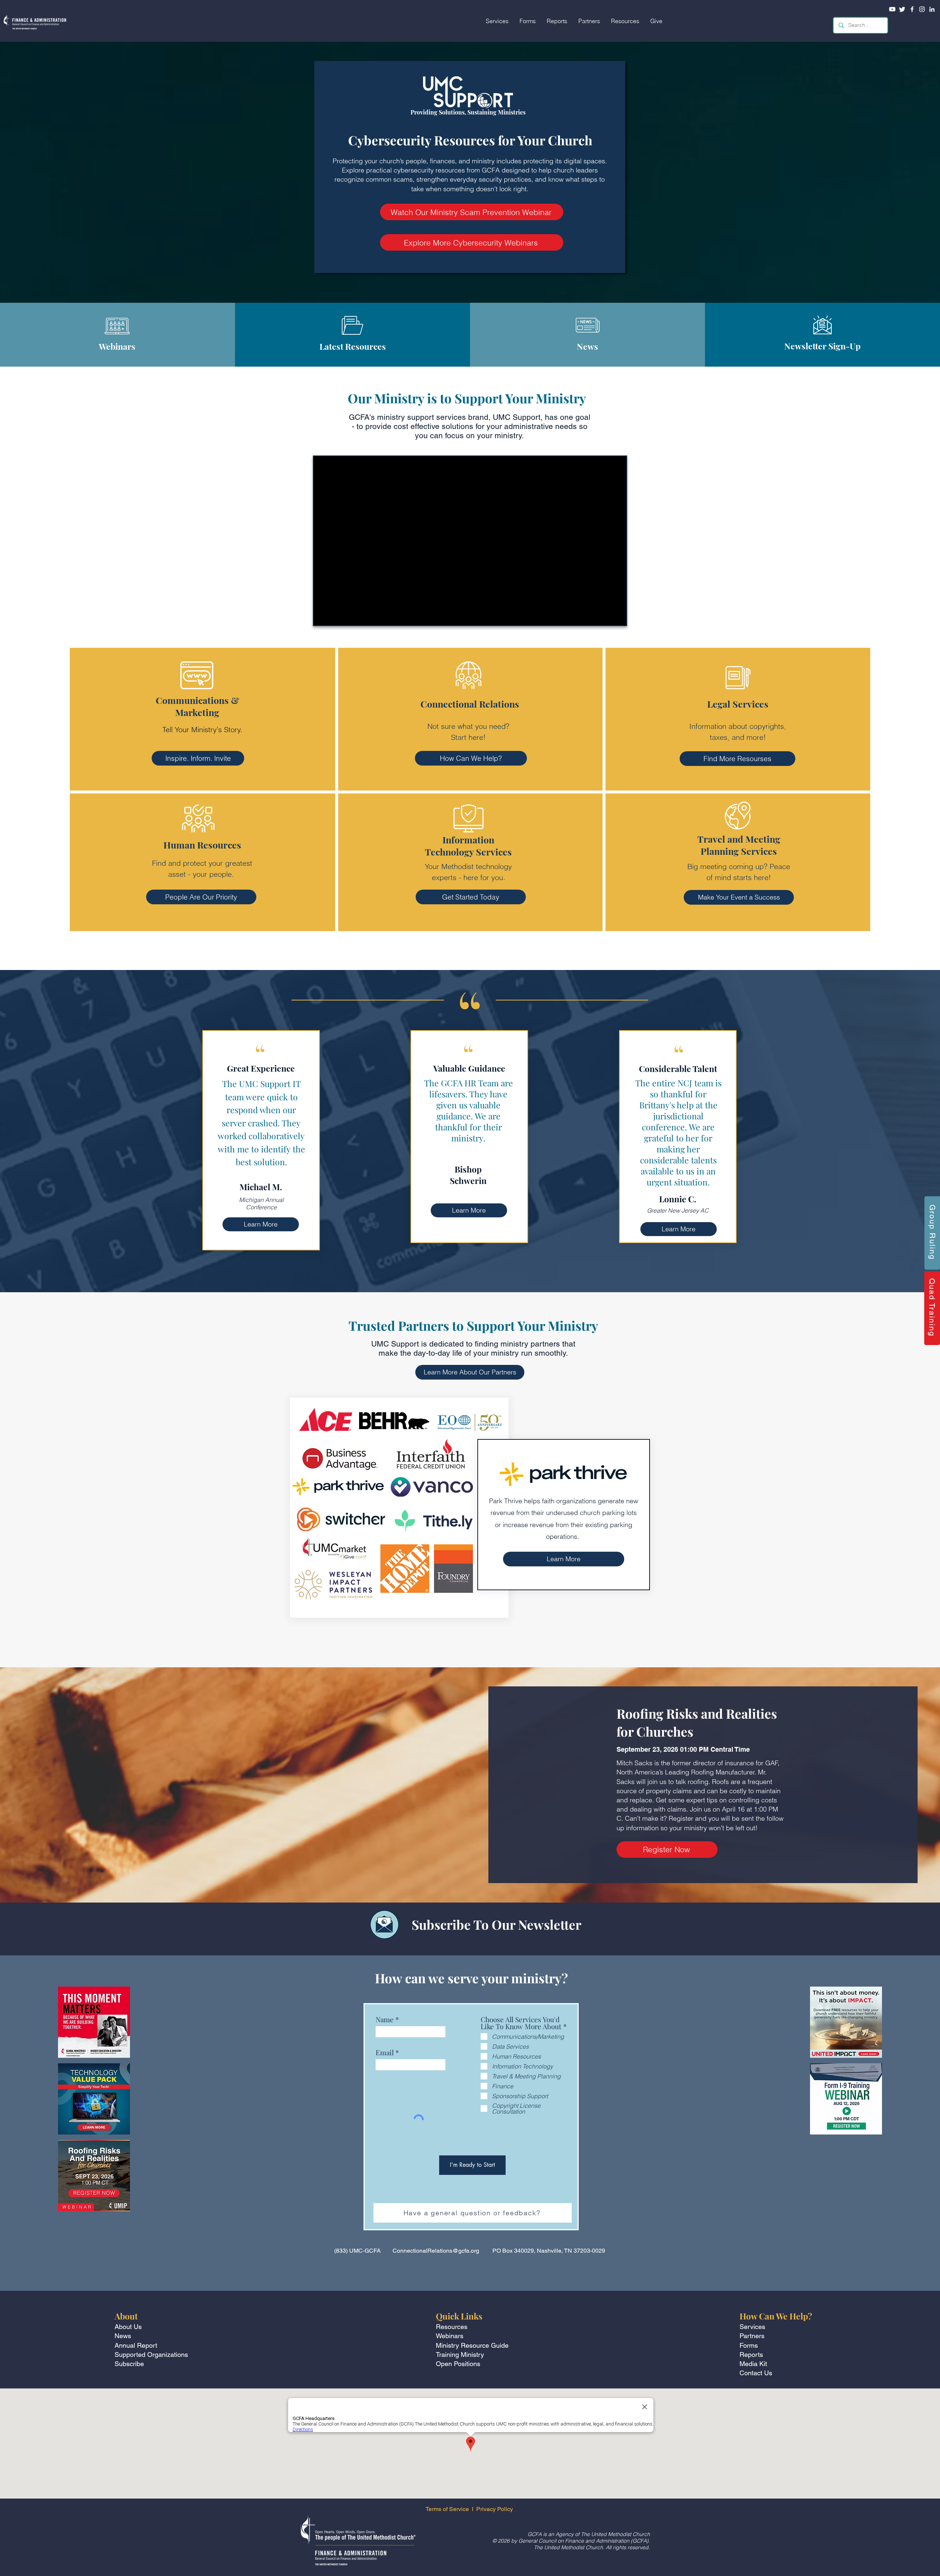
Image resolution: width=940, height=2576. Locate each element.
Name (385, 2019)
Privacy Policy (495, 2509)
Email (385, 2052)
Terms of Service (447, 2509)
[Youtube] (892, 9)
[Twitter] (902, 9)
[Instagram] (922, 9)
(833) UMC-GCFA (357, 2251)
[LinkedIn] (932, 9)
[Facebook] (912, 9)
